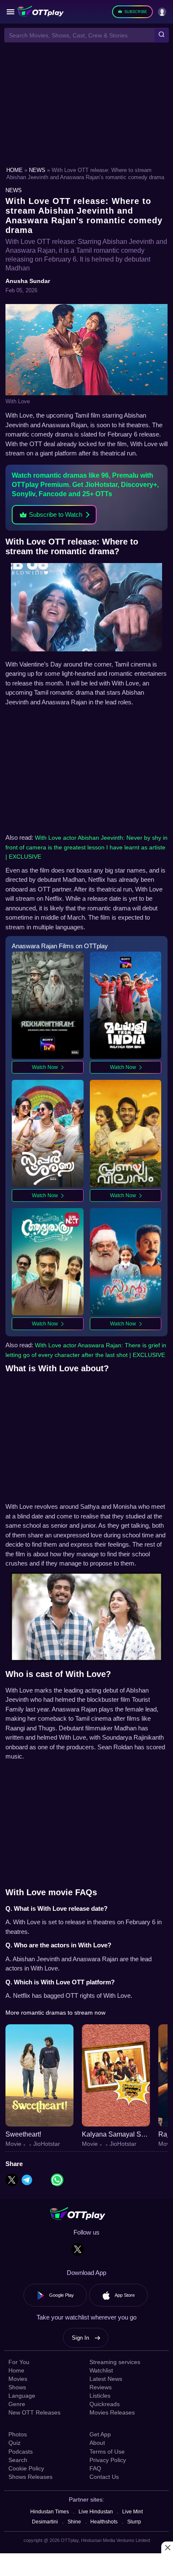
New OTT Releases (34, 2412)
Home (15, 170)
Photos (18, 2434)
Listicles (100, 2396)
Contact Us (104, 2477)
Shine (74, 2522)
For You (19, 2362)
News (38, 170)
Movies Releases (112, 2412)
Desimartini (45, 2522)
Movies (18, 2379)
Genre (17, 2404)
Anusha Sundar (28, 281)
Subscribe (136, 12)
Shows (17, 2387)
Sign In (80, 2338)
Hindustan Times (50, 2512)
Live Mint (132, 2512)
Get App (100, 2434)
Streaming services (115, 2362)
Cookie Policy (26, 2468)
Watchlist (101, 2370)
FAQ (95, 2468)
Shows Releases (30, 2477)
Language (22, 2396)
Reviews (101, 2387)
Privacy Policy (108, 2460)
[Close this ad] (167, 2547)
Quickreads (105, 2404)
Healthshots (104, 2522)
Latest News (106, 2379)
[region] (86, 106)
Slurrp (134, 2522)
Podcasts (21, 2452)
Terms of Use (107, 2452)
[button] (10, 12)
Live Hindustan (96, 2512)
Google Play (62, 2295)
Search (18, 2460)
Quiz (14, 2443)
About (97, 2443)
